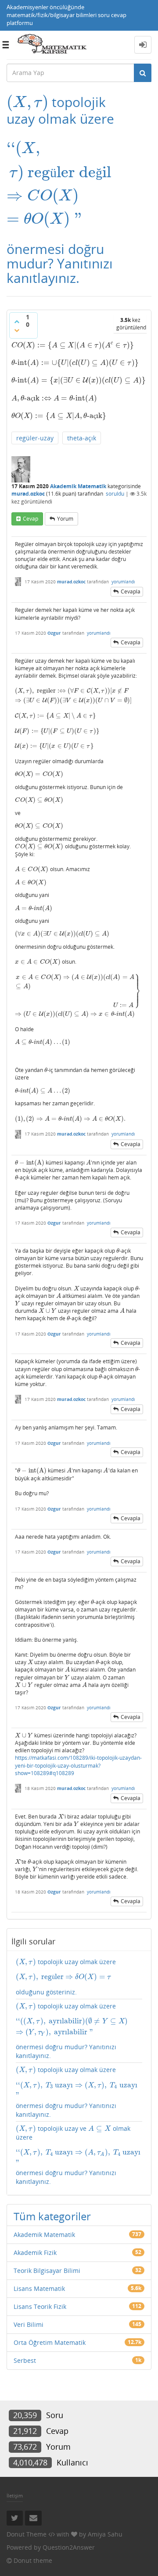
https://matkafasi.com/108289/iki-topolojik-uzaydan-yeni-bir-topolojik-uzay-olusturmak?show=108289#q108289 (78, 1765)
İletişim (15, 2496)
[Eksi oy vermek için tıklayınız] (17, 330)
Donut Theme (27, 2534)
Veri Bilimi (29, 2324)
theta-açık (82, 438)
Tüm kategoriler (52, 2216)
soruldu (115, 494)
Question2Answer (69, 2547)
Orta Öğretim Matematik (50, 2342)
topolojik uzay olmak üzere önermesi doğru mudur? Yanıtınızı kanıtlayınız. (79, 2031)
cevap (31, 519)
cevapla (131, 591)
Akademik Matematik (78, 486)
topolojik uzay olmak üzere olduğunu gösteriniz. (66, 1977)
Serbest (25, 2360)
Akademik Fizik (35, 2253)
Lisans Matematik (39, 2288)
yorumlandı (123, 582)
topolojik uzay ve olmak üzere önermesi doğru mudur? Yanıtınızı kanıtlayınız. (78, 2155)
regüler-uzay (35, 438)
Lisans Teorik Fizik (40, 2306)
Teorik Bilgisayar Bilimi (47, 2271)
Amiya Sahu (105, 2534)
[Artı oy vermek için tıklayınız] (17, 322)
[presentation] (27, 102)
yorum (65, 519)
